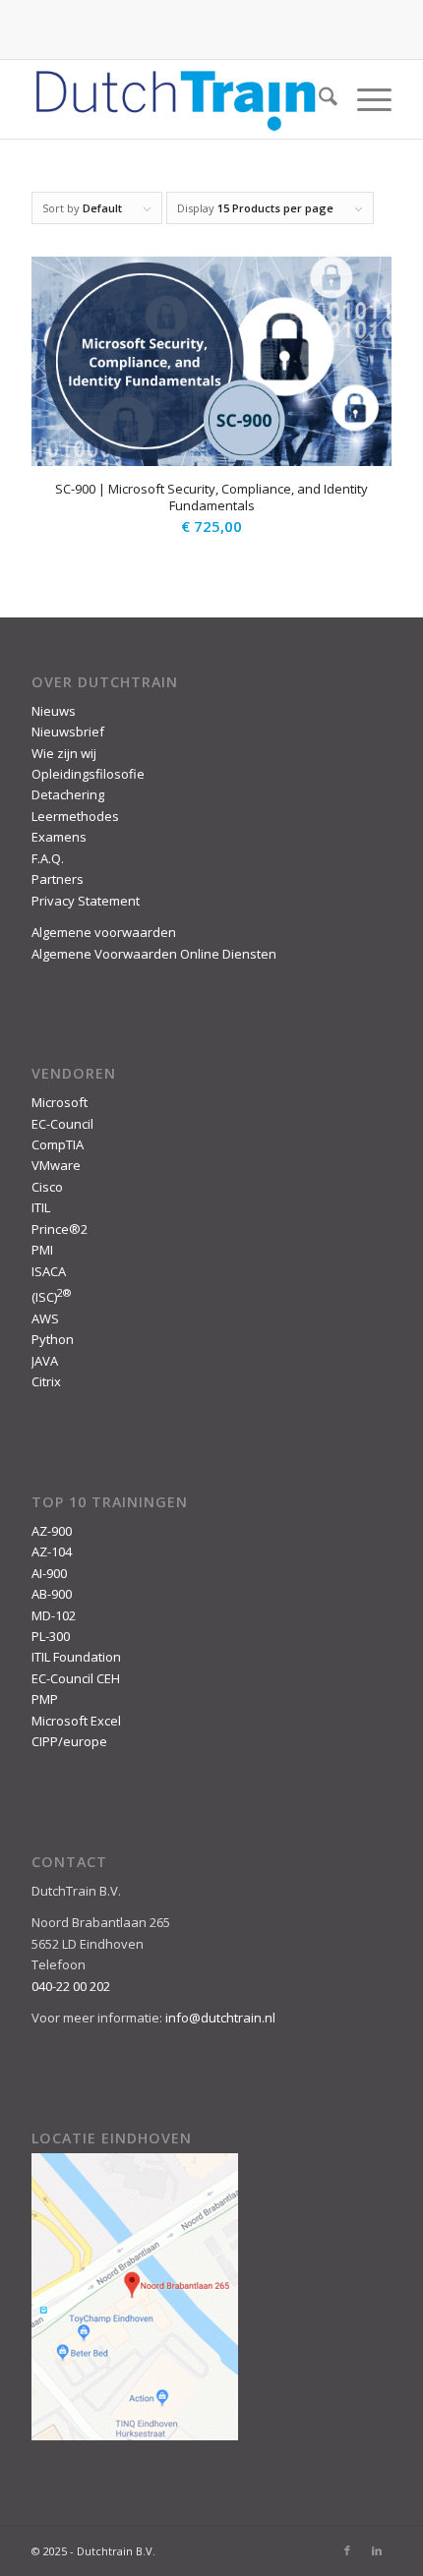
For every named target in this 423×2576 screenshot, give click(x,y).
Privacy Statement (86, 901)
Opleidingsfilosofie (88, 774)
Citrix (46, 1381)
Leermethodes (75, 816)
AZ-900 (52, 1531)
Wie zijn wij (64, 753)
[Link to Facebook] (347, 2550)
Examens (59, 837)
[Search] (318, 99)
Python (53, 1339)
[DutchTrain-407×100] (175, 99)
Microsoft (60, 1102)
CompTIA (58, 1144)
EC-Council (62, 1124)
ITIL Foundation (76, 1657)
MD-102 (54, 1615)
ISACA (49, 1271)
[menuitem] (318, 99)
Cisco (47, 1187)
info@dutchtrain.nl (220, 2018)
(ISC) (51, 1297)
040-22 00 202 (71, 1986)
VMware (56, 1165)
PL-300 (51, 1636)
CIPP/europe (69, 1741)
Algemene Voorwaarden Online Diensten (154, 954)
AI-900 (49, 1573)
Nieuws (54, 711)
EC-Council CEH (76, 1678)
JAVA (45, 1361)
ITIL (41, 1207)
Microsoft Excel (76, 1721)
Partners (58, 879)
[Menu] (364, 99)
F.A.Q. (48, 858)
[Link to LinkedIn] (377, 2550)
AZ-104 (52, 1551)
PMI (42, 1250)
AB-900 (52, 1594)
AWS (45, 1318)
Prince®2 (60, 1229)
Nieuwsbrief (68, 732)
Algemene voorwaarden (104, 932)
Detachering (68, 794)
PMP (45, 1699)
